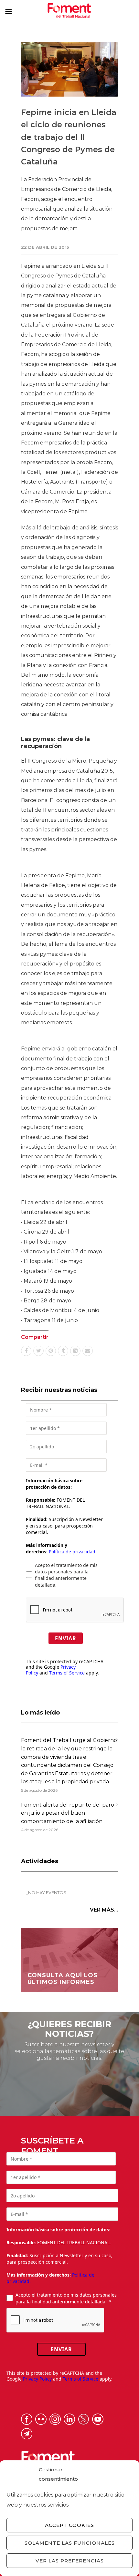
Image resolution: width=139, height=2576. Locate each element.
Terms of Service (67, 1673)
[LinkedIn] (75, 1351)
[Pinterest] (51, 1351)
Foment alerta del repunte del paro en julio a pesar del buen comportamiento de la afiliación (68, 1813)
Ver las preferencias (70, 2561)
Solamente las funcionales (70, 2543)
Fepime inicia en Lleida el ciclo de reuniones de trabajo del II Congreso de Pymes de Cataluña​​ (69, 137)
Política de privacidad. (73, 1552)
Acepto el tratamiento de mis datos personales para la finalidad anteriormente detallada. (66, 1575)
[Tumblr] (63, 1351)
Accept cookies (69, 2525)
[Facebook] (26, 1351)
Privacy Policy (37, 2379)
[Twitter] (38, 1351)
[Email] (88, 1351)
